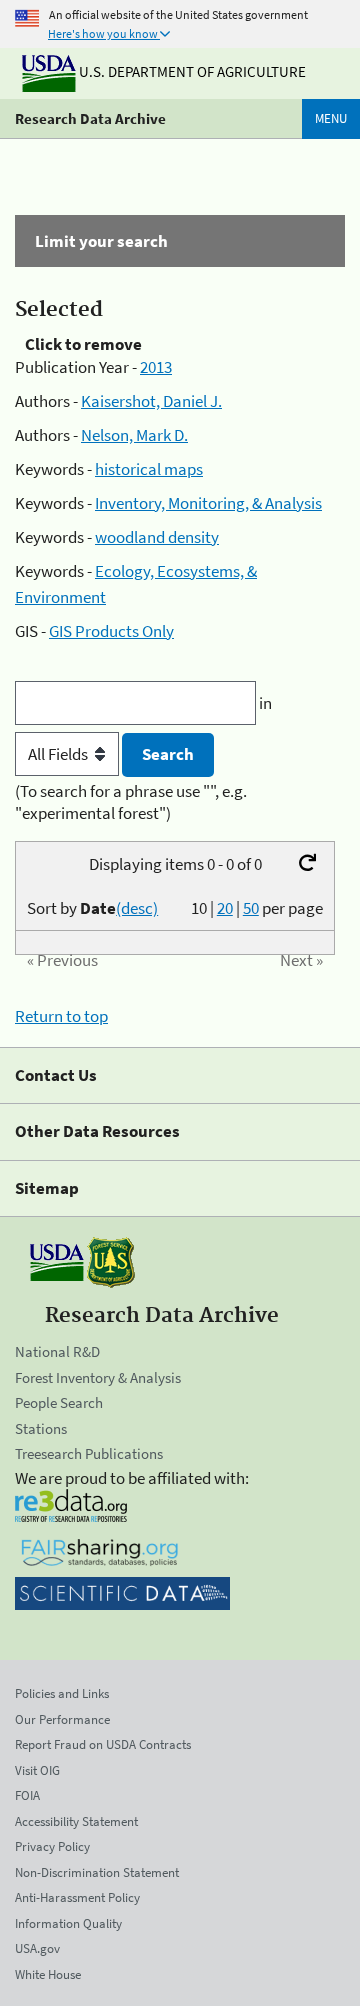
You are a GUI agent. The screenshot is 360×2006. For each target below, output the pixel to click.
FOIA (27, 1795)
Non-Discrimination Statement (97, 1872)
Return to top (61, 1016)
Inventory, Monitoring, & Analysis (208, 503)
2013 (156, 367)
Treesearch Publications (89, 1453)
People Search (59, 1402)
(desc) (137, 908)
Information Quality (68, 1923)
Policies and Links (62, 1693)
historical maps (149, 469)
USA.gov (37, 1948)
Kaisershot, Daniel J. (151, 401)
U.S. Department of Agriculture (191, 71)
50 (251, 908)
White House (48, 1974)
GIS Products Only (111, 631)
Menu (331, 118)
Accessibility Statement (76, 1821)
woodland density (157, 537)
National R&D (57, 1351)
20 (225, 908)
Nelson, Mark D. (134, 435)
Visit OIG (37, 1770)
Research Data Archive (90, 118)
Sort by (92, 908)
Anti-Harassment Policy (77, 1897)
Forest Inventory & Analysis (98, 1377)
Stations (41, 1428)
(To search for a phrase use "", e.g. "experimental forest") (131, 802)
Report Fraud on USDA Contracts (103, 1744)
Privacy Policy (52, 1846)
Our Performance (62, 1719)
